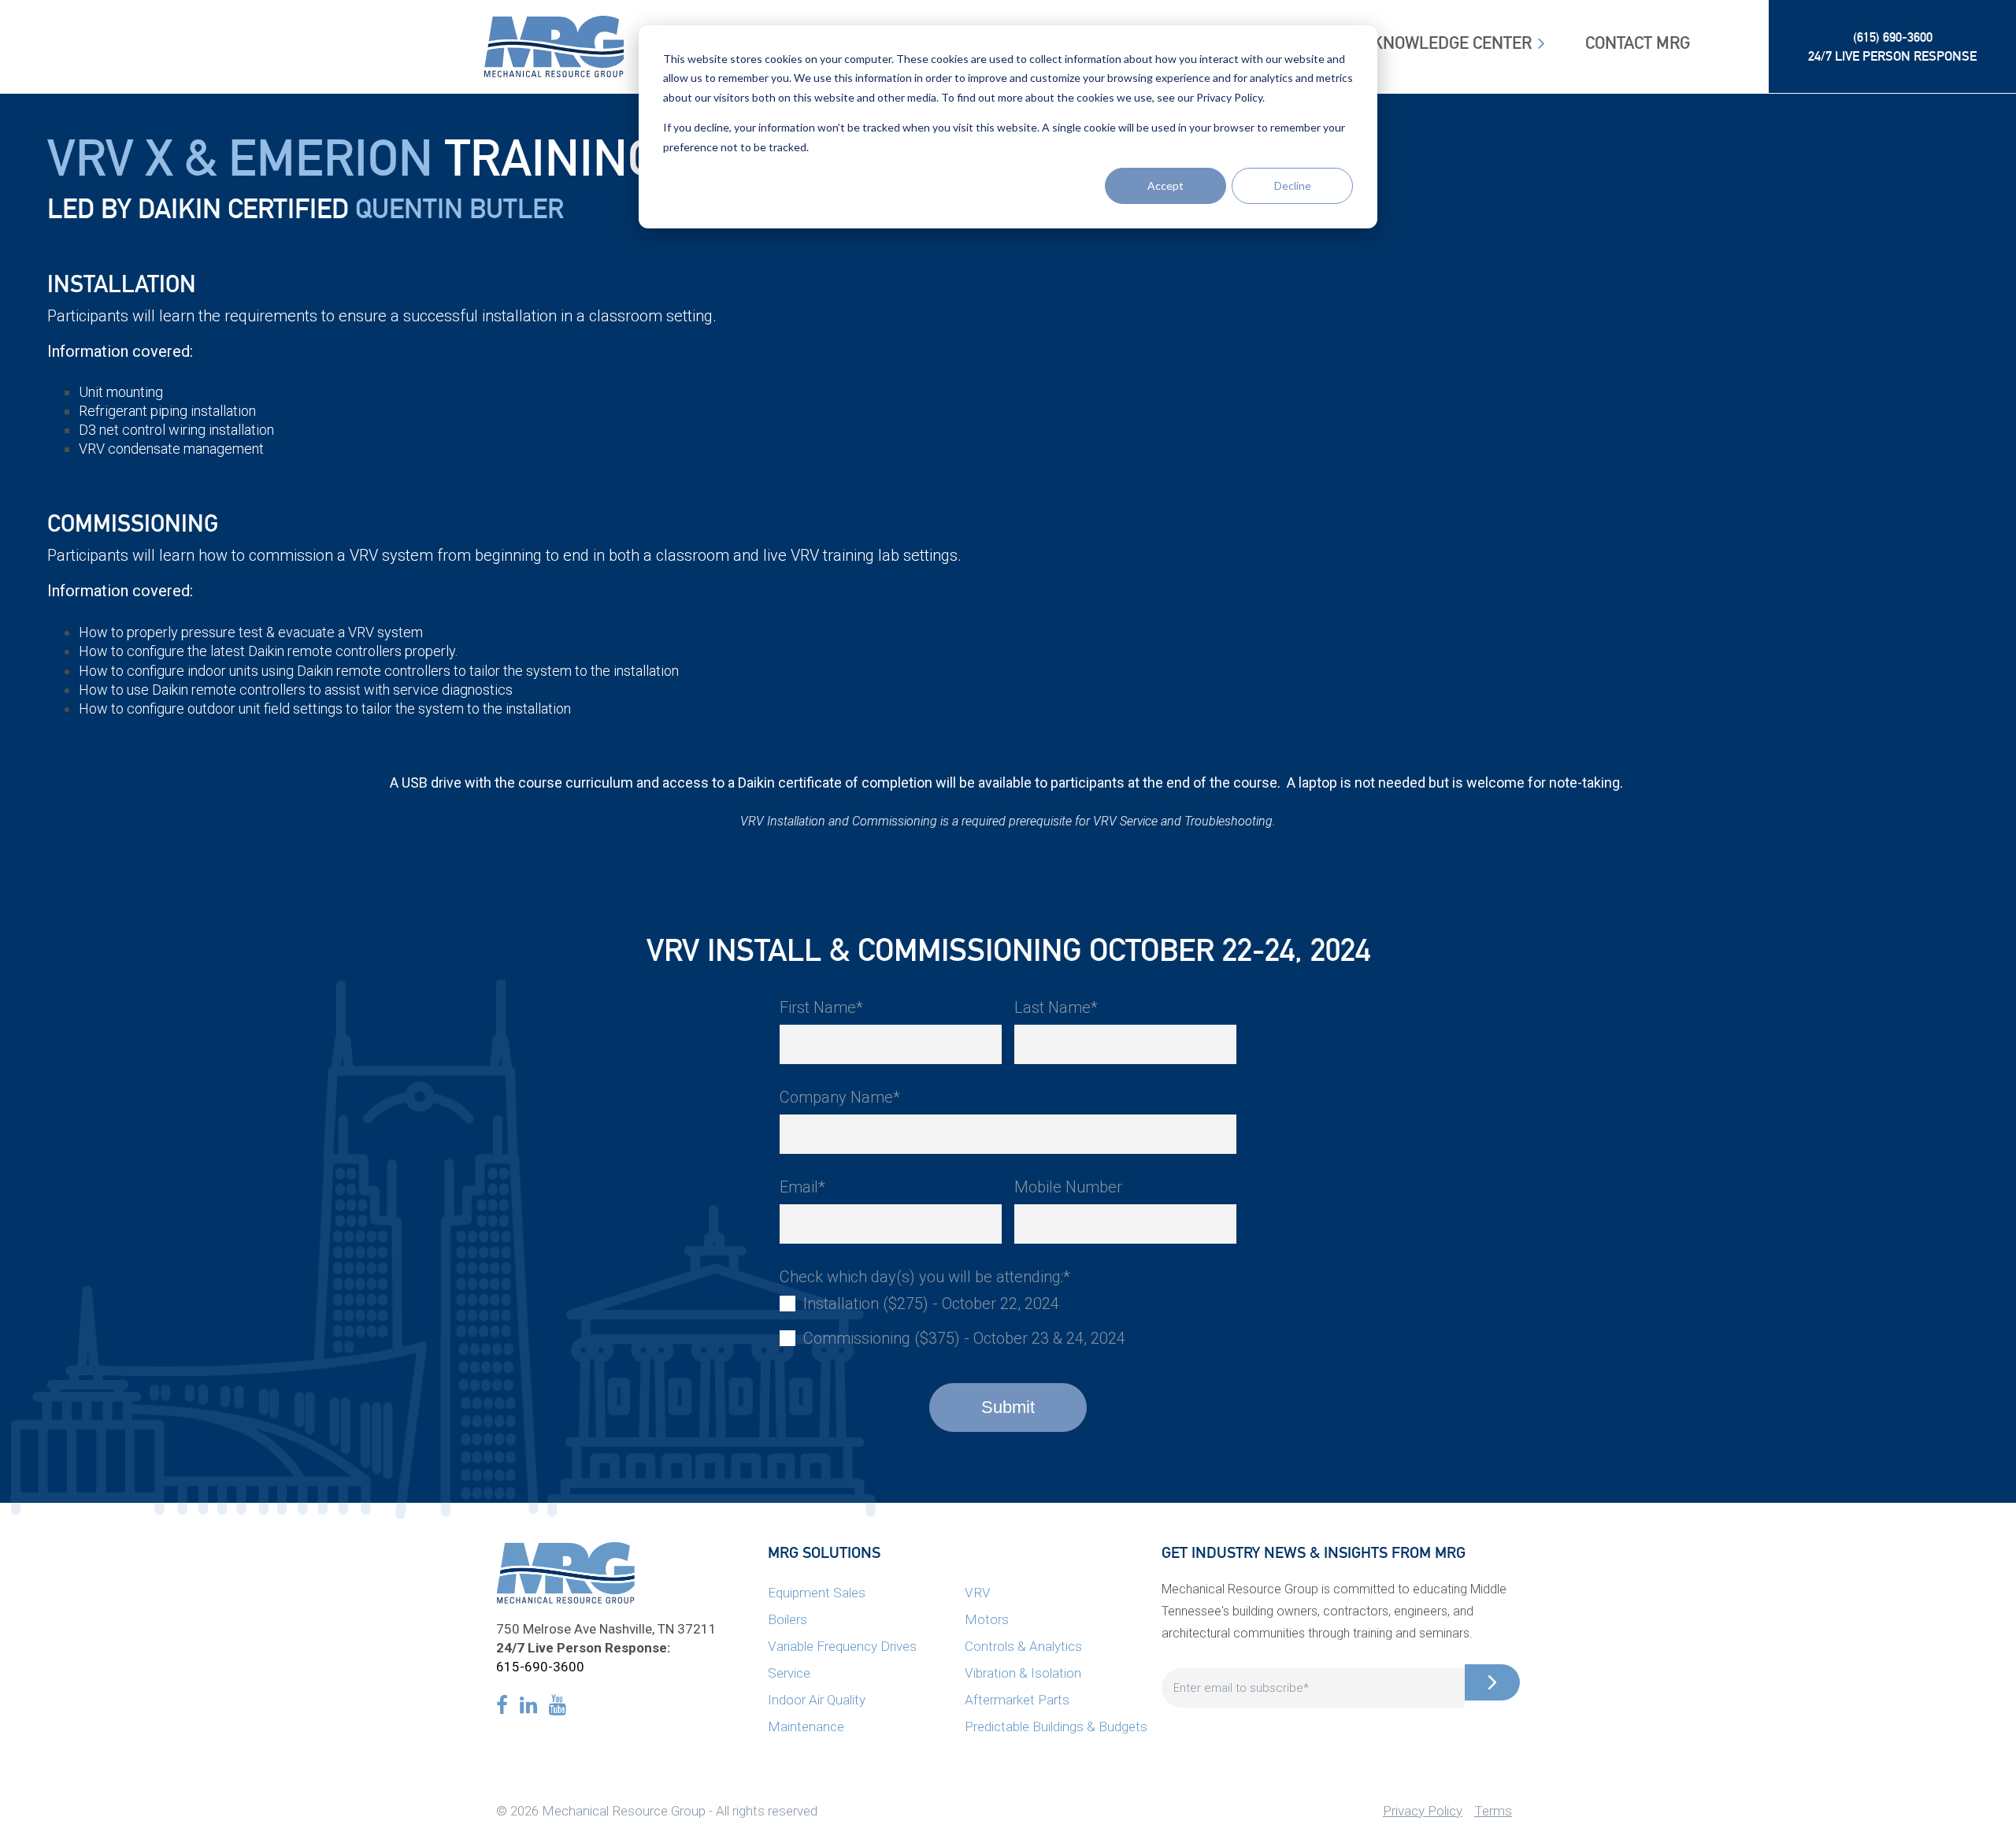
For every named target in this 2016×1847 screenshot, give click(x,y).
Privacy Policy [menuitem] (1423, 1811)
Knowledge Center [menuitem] (1452, 43)
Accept (1165, 185)
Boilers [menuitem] (787, 1619)
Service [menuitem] (789, 1673)
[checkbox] (1008, 1321)
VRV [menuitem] (978, 1593)
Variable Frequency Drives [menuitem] (842, 1646)
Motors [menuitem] (987, 1619)
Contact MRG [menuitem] (1638, 43)
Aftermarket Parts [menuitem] (1017, 1700)
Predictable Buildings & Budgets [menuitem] (1056, 1726)
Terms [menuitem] (1493, 1811)
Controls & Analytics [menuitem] (1023, 1646)
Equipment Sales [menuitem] (817, 1593)
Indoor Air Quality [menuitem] (817, 1700)
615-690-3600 (540, 1667)
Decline (1293, 185)
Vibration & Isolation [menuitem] (1023, 1673)
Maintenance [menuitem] (806, 1726)
